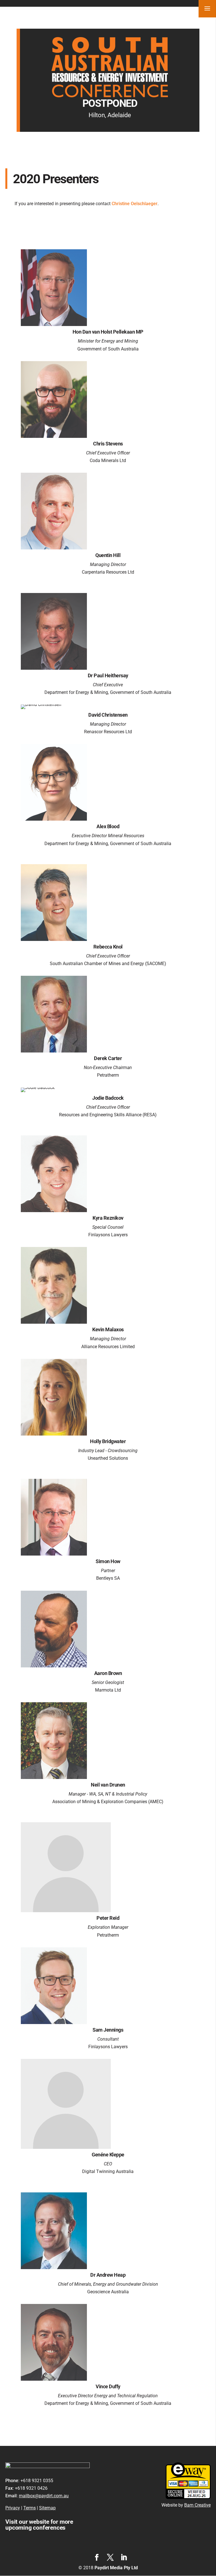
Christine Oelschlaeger (135, 204)
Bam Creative (197, 2505)
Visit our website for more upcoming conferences (39, 2525)
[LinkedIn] (124, 2558)
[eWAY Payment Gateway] (188, 2497)
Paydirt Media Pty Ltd (116, 2568)
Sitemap (47, 2508)
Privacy (13, 2508)
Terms (30, 2508)
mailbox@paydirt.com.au (44, 2496)
